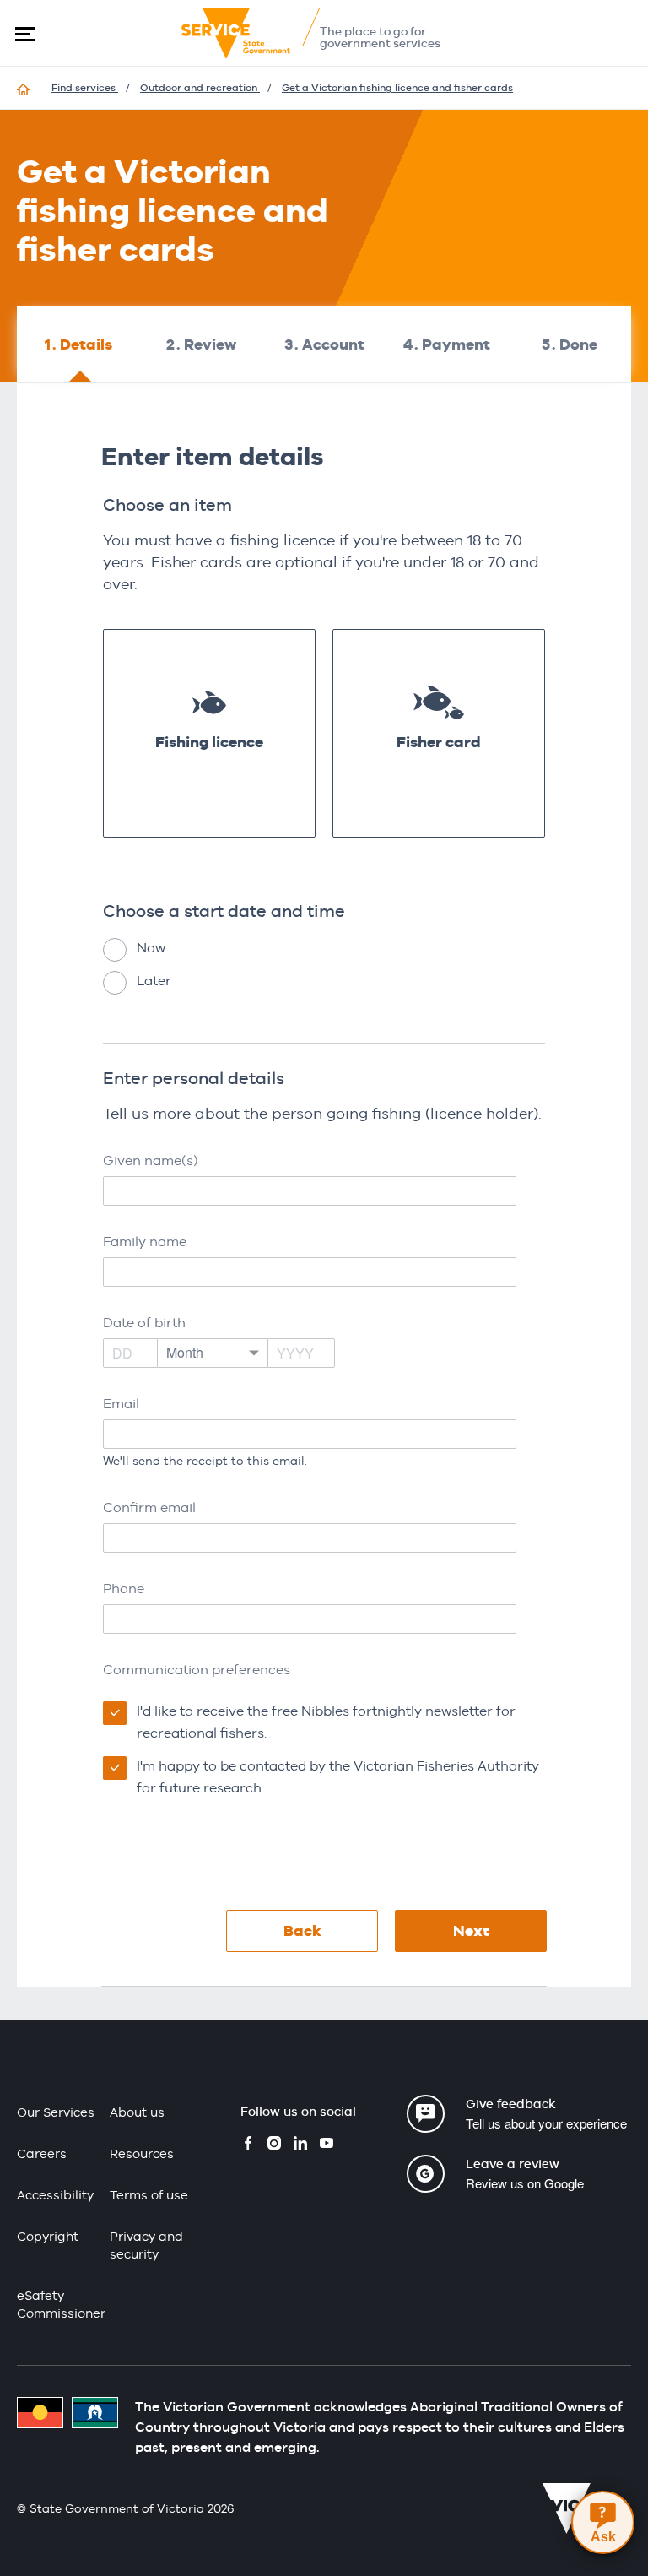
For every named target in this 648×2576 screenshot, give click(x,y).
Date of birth (144, 1323)
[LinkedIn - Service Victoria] (300, 2145)
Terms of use (149, 2195)
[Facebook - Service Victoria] (248, 2145)
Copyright (48, 2236)
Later (154, 981)
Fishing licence (209, 742)
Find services (85, 88)
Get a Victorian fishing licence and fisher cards (397, 88)
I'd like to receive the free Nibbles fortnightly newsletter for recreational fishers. (326, 1722)
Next (471, 1931)
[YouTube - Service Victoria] (327, 2145)
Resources (142, 2153)
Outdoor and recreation (200, 88)
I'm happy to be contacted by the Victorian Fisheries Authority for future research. (338, 1777)
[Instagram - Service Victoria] (274, 2145)
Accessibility (55, 2195)
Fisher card (439, 742)
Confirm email (149, 1508)
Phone (124, 1589)
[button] (25, 34)
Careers (42, 2153)
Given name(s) (151, 1161)
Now (151, 948)
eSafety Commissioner (61, 2304)
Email (121, 1404)
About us (137, 2112)
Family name (145, 1242)
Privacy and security (146, 2245)
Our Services (56, 2112)
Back (302, 1931)
